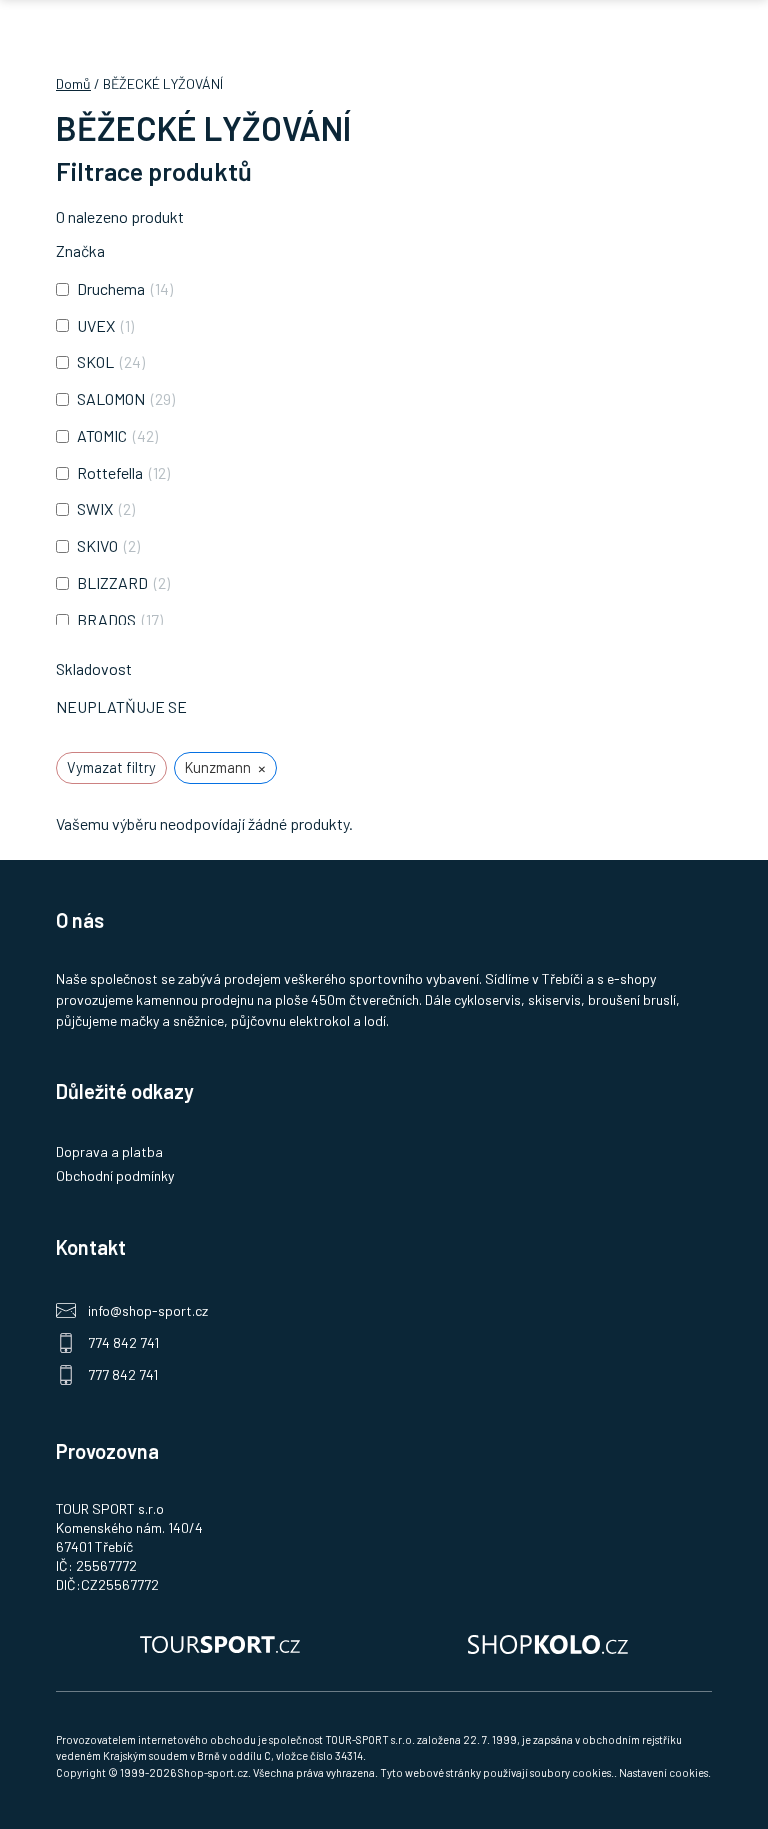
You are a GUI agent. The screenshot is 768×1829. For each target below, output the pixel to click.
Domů (73, 83)
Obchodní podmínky (115, 1175)
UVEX (96, 325)
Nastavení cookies (663, 1772)
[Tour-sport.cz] (220, 1643)
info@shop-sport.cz (148, 1310)
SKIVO (97, 545)
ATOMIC (102, 435)
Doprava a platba (109, 1151)
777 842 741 (123, 1374)
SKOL (95, 361)
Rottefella (110, 472)
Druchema (111, 288)
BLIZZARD (112, 582)
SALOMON (111, 398)
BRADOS (106, 619)
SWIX (95, 508)
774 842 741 (123, 1342)
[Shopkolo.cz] (548, 1643)
